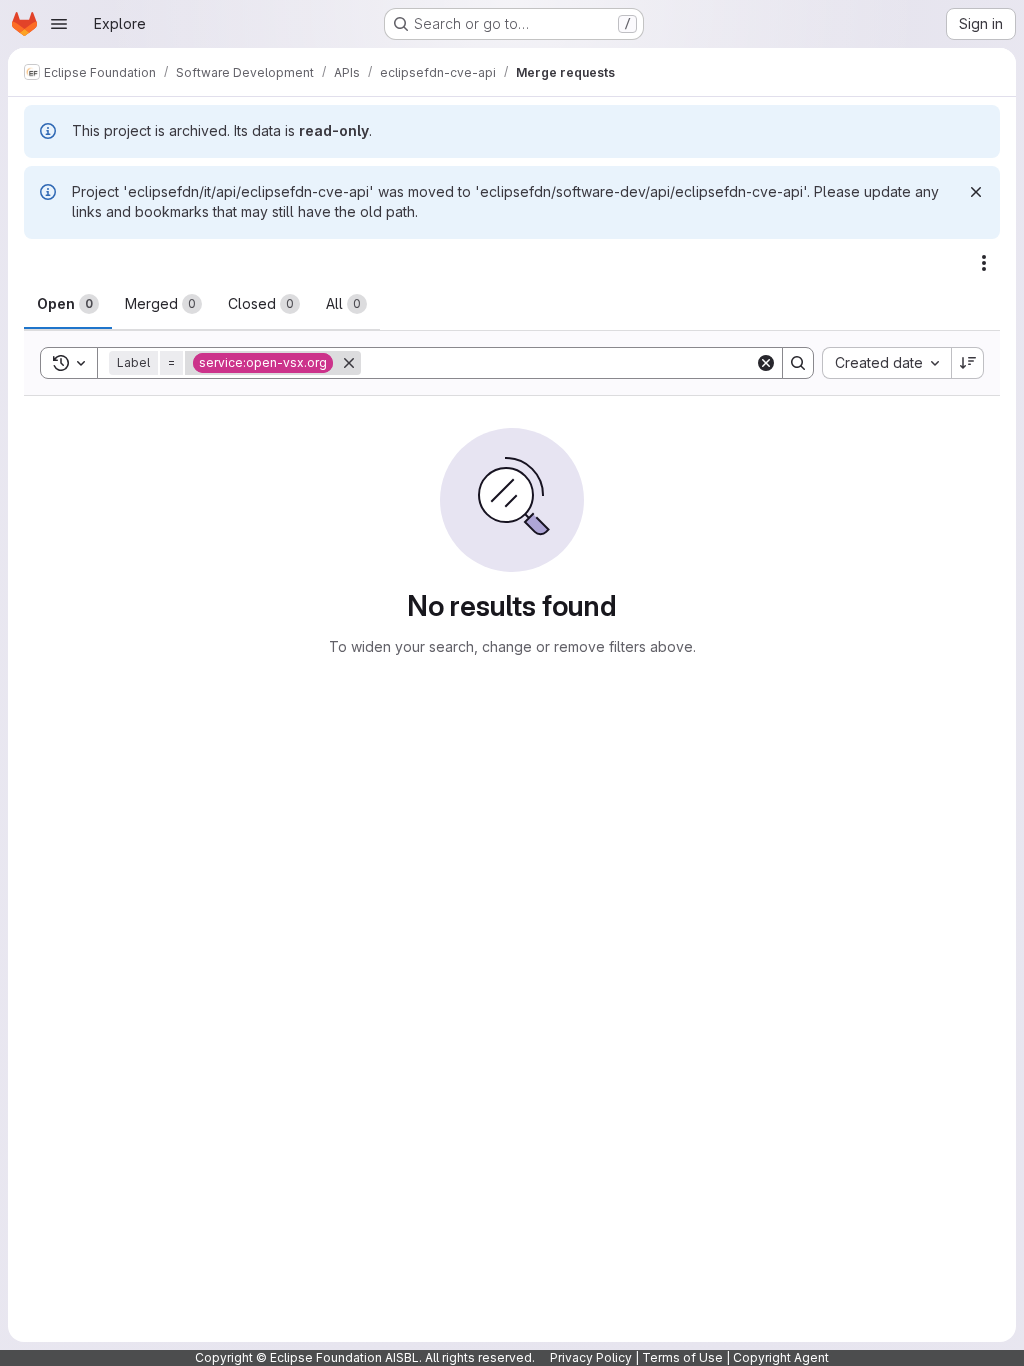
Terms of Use (682, 1357)
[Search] (798, 363)
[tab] (68, 304)
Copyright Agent (781, 1357)
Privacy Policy (591, 1357)
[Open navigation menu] (59, 24)
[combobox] (886, 363)
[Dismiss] (976, 192)
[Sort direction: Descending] (968, 363)
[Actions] (984, 263)
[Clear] (766, 363)
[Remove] (349, 363)
